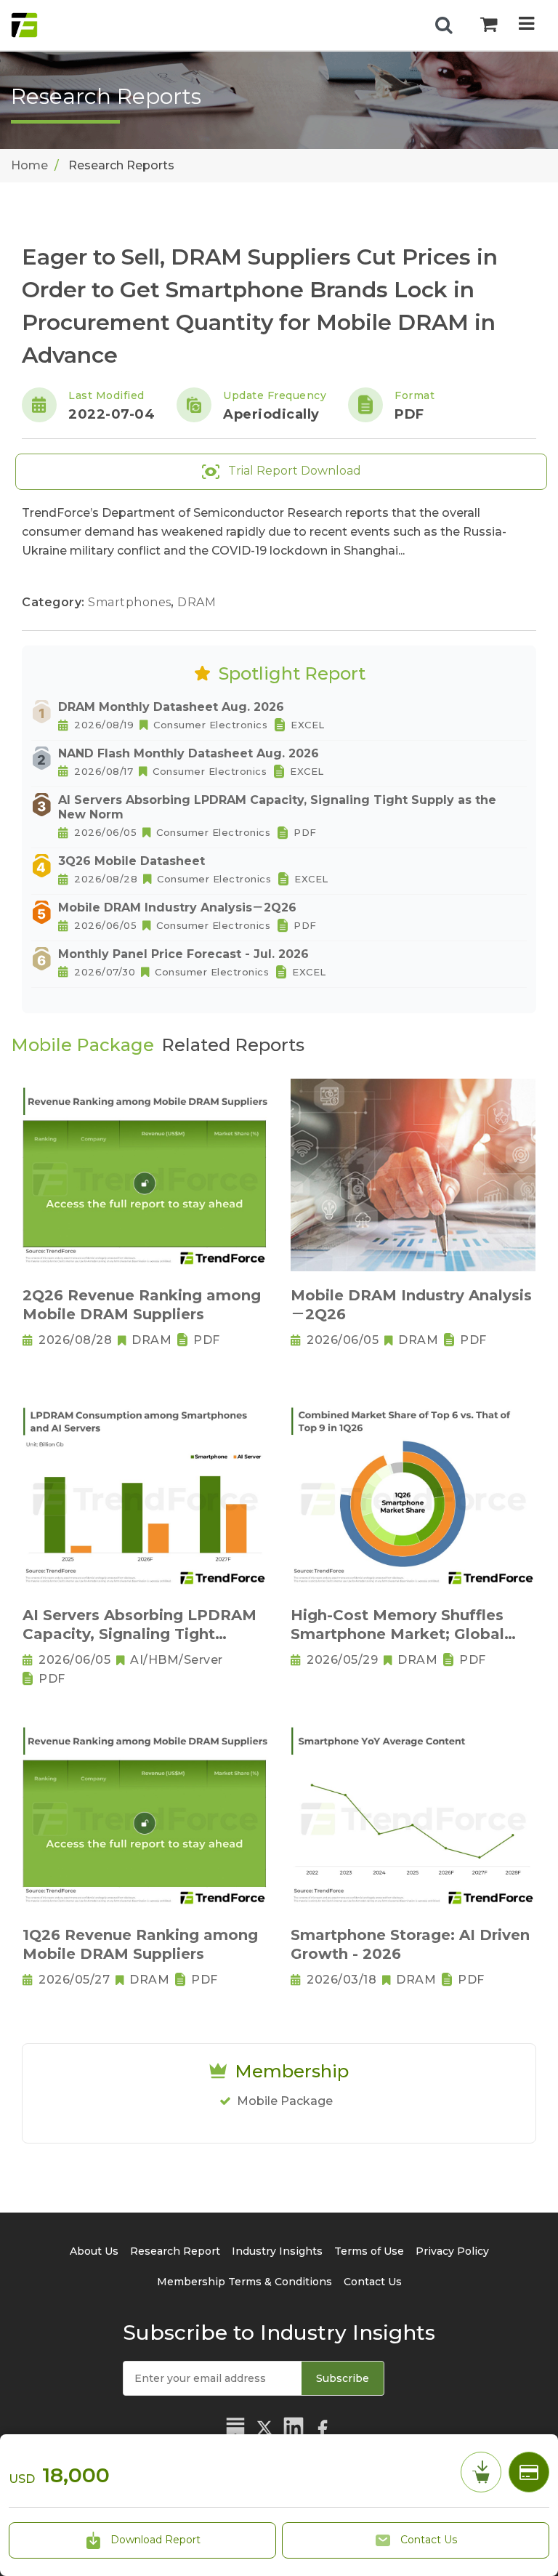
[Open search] (444, 25)
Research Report (175, 2251)
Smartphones (131, 602)
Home (29, 165)
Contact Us (427, 2540)
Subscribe (343, 2378)
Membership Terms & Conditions (244, 2282)
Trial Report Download (293, 471)
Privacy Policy (452, 2251)
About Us (94, 2251)
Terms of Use (369, 2251)
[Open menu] (526, 25)
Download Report (154, 2540)
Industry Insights (277, 2251)
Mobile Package (285, 2101)
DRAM (197, 602)
